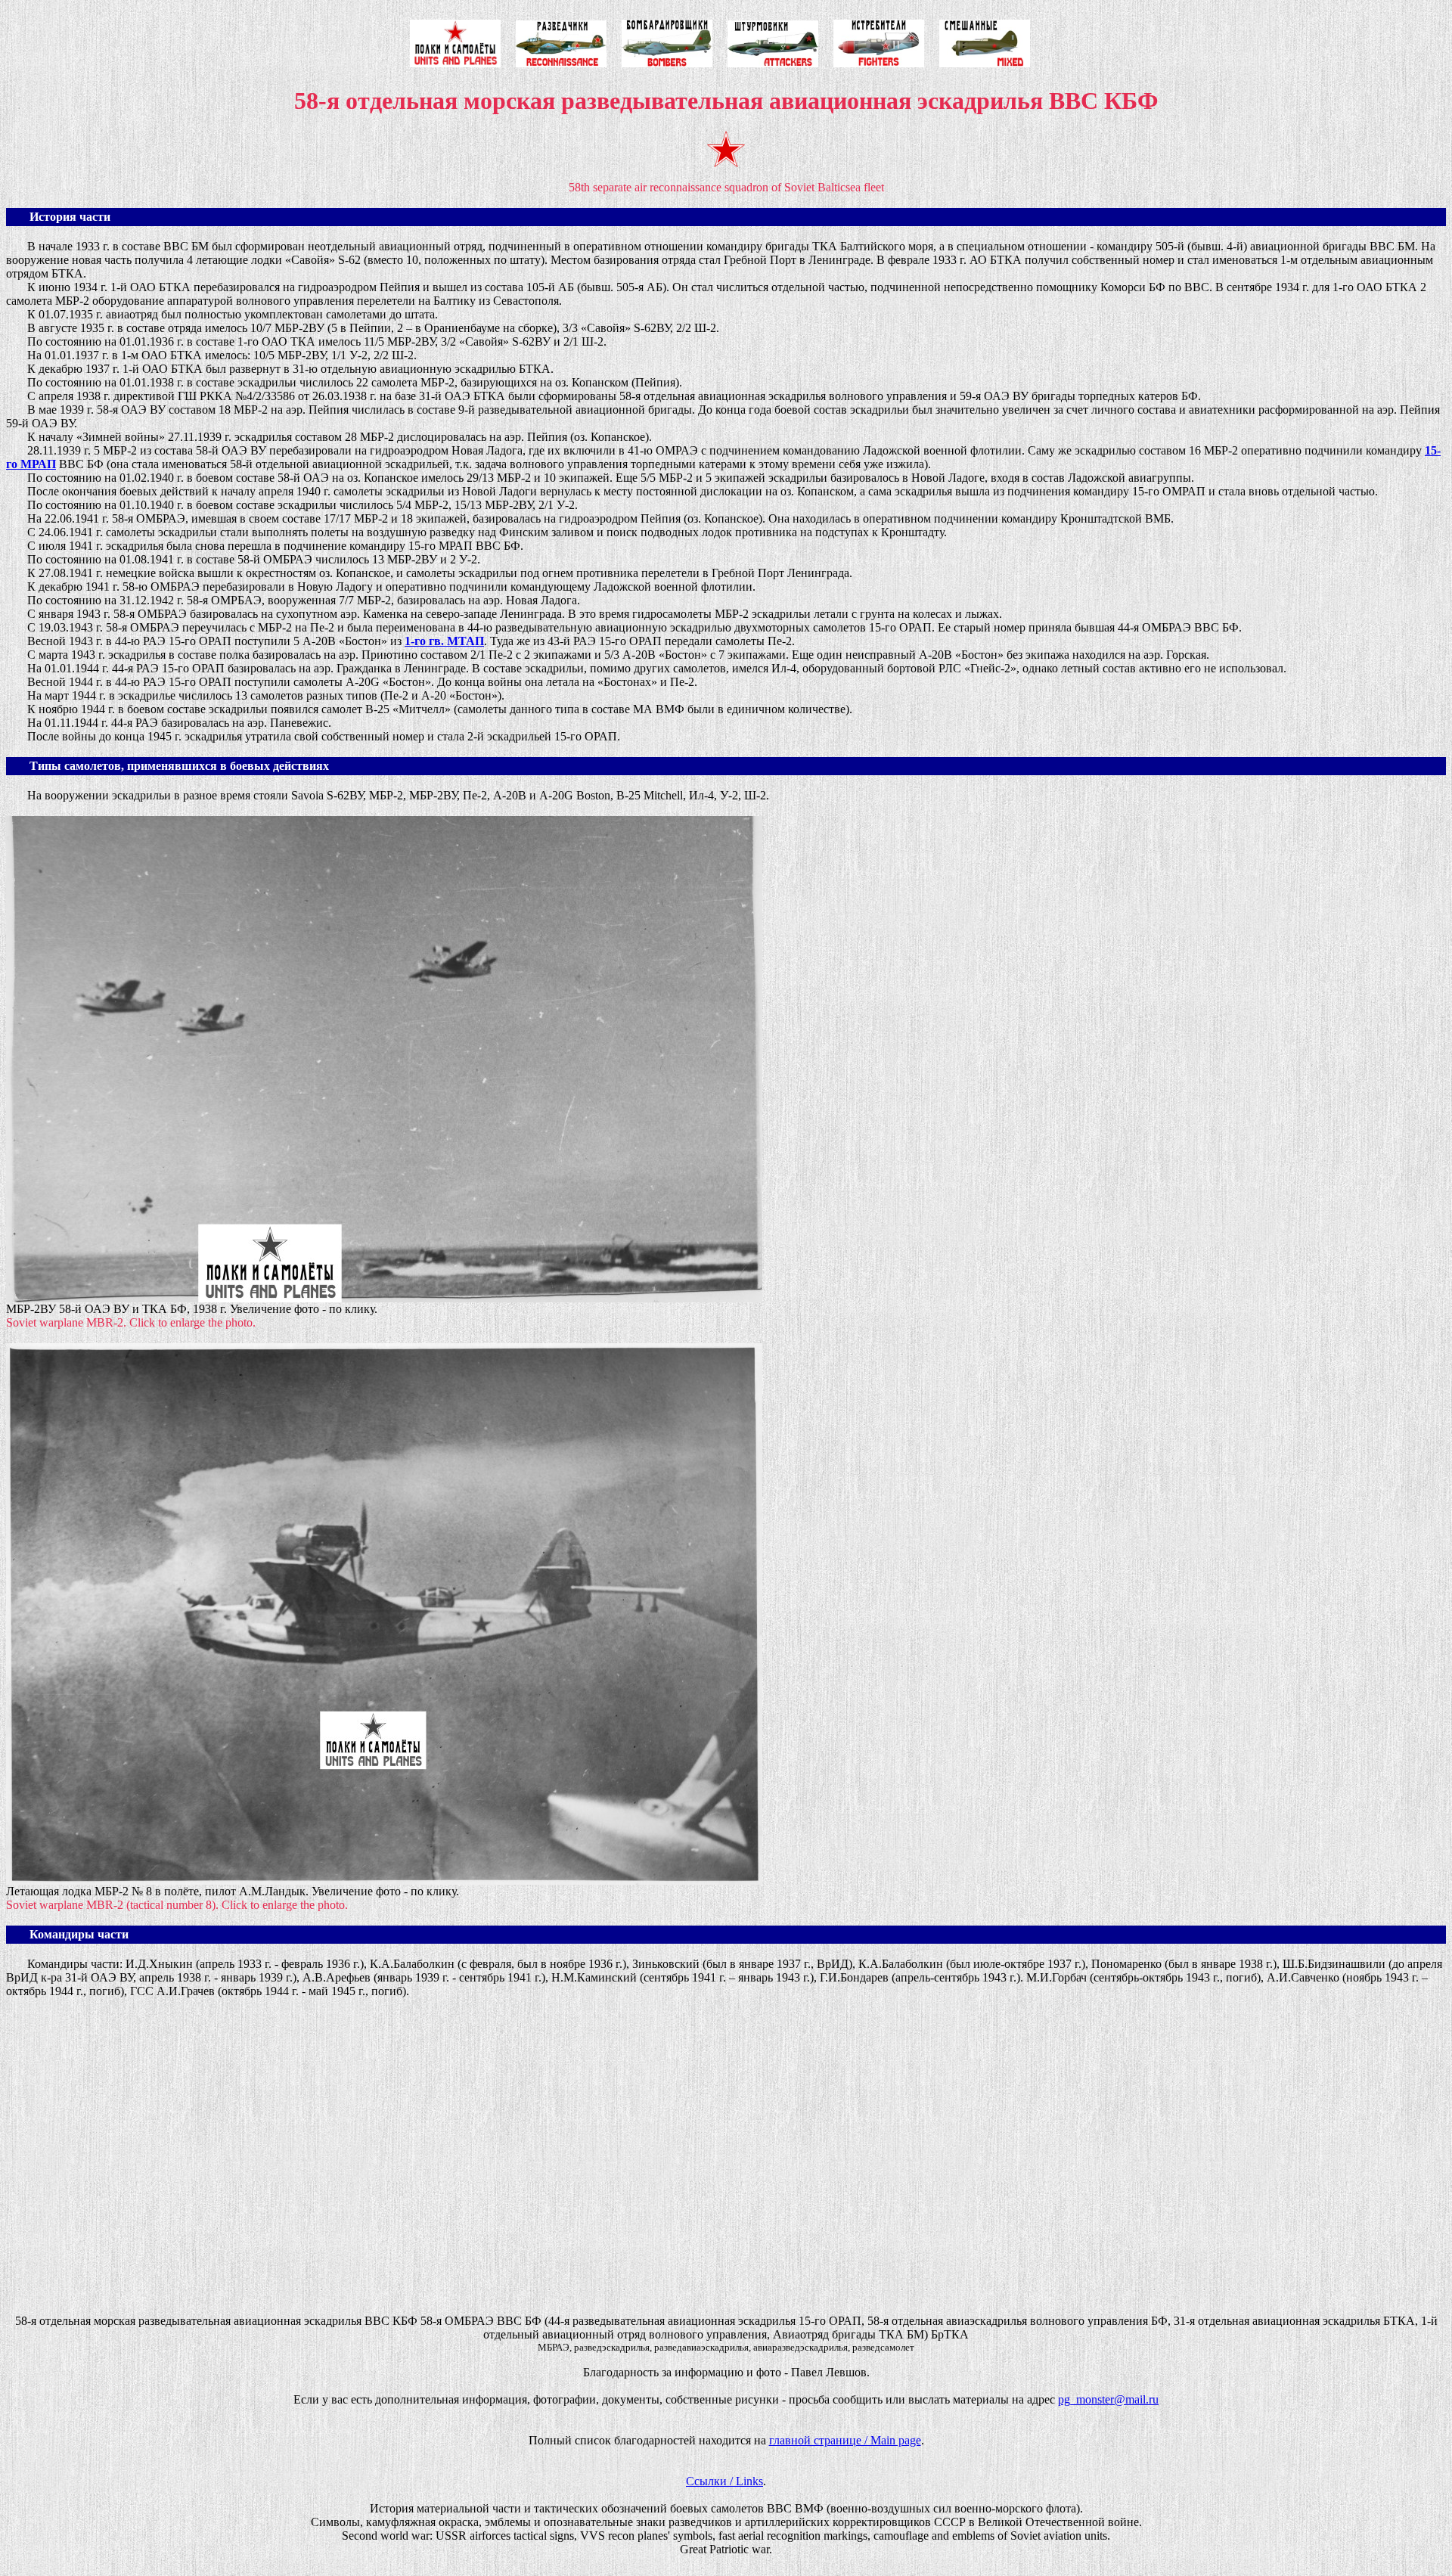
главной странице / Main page (845, 2440)
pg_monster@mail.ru (1108, 2399)
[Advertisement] (460, 2169)
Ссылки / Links (724, 2481)
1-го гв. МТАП (444, 641)
